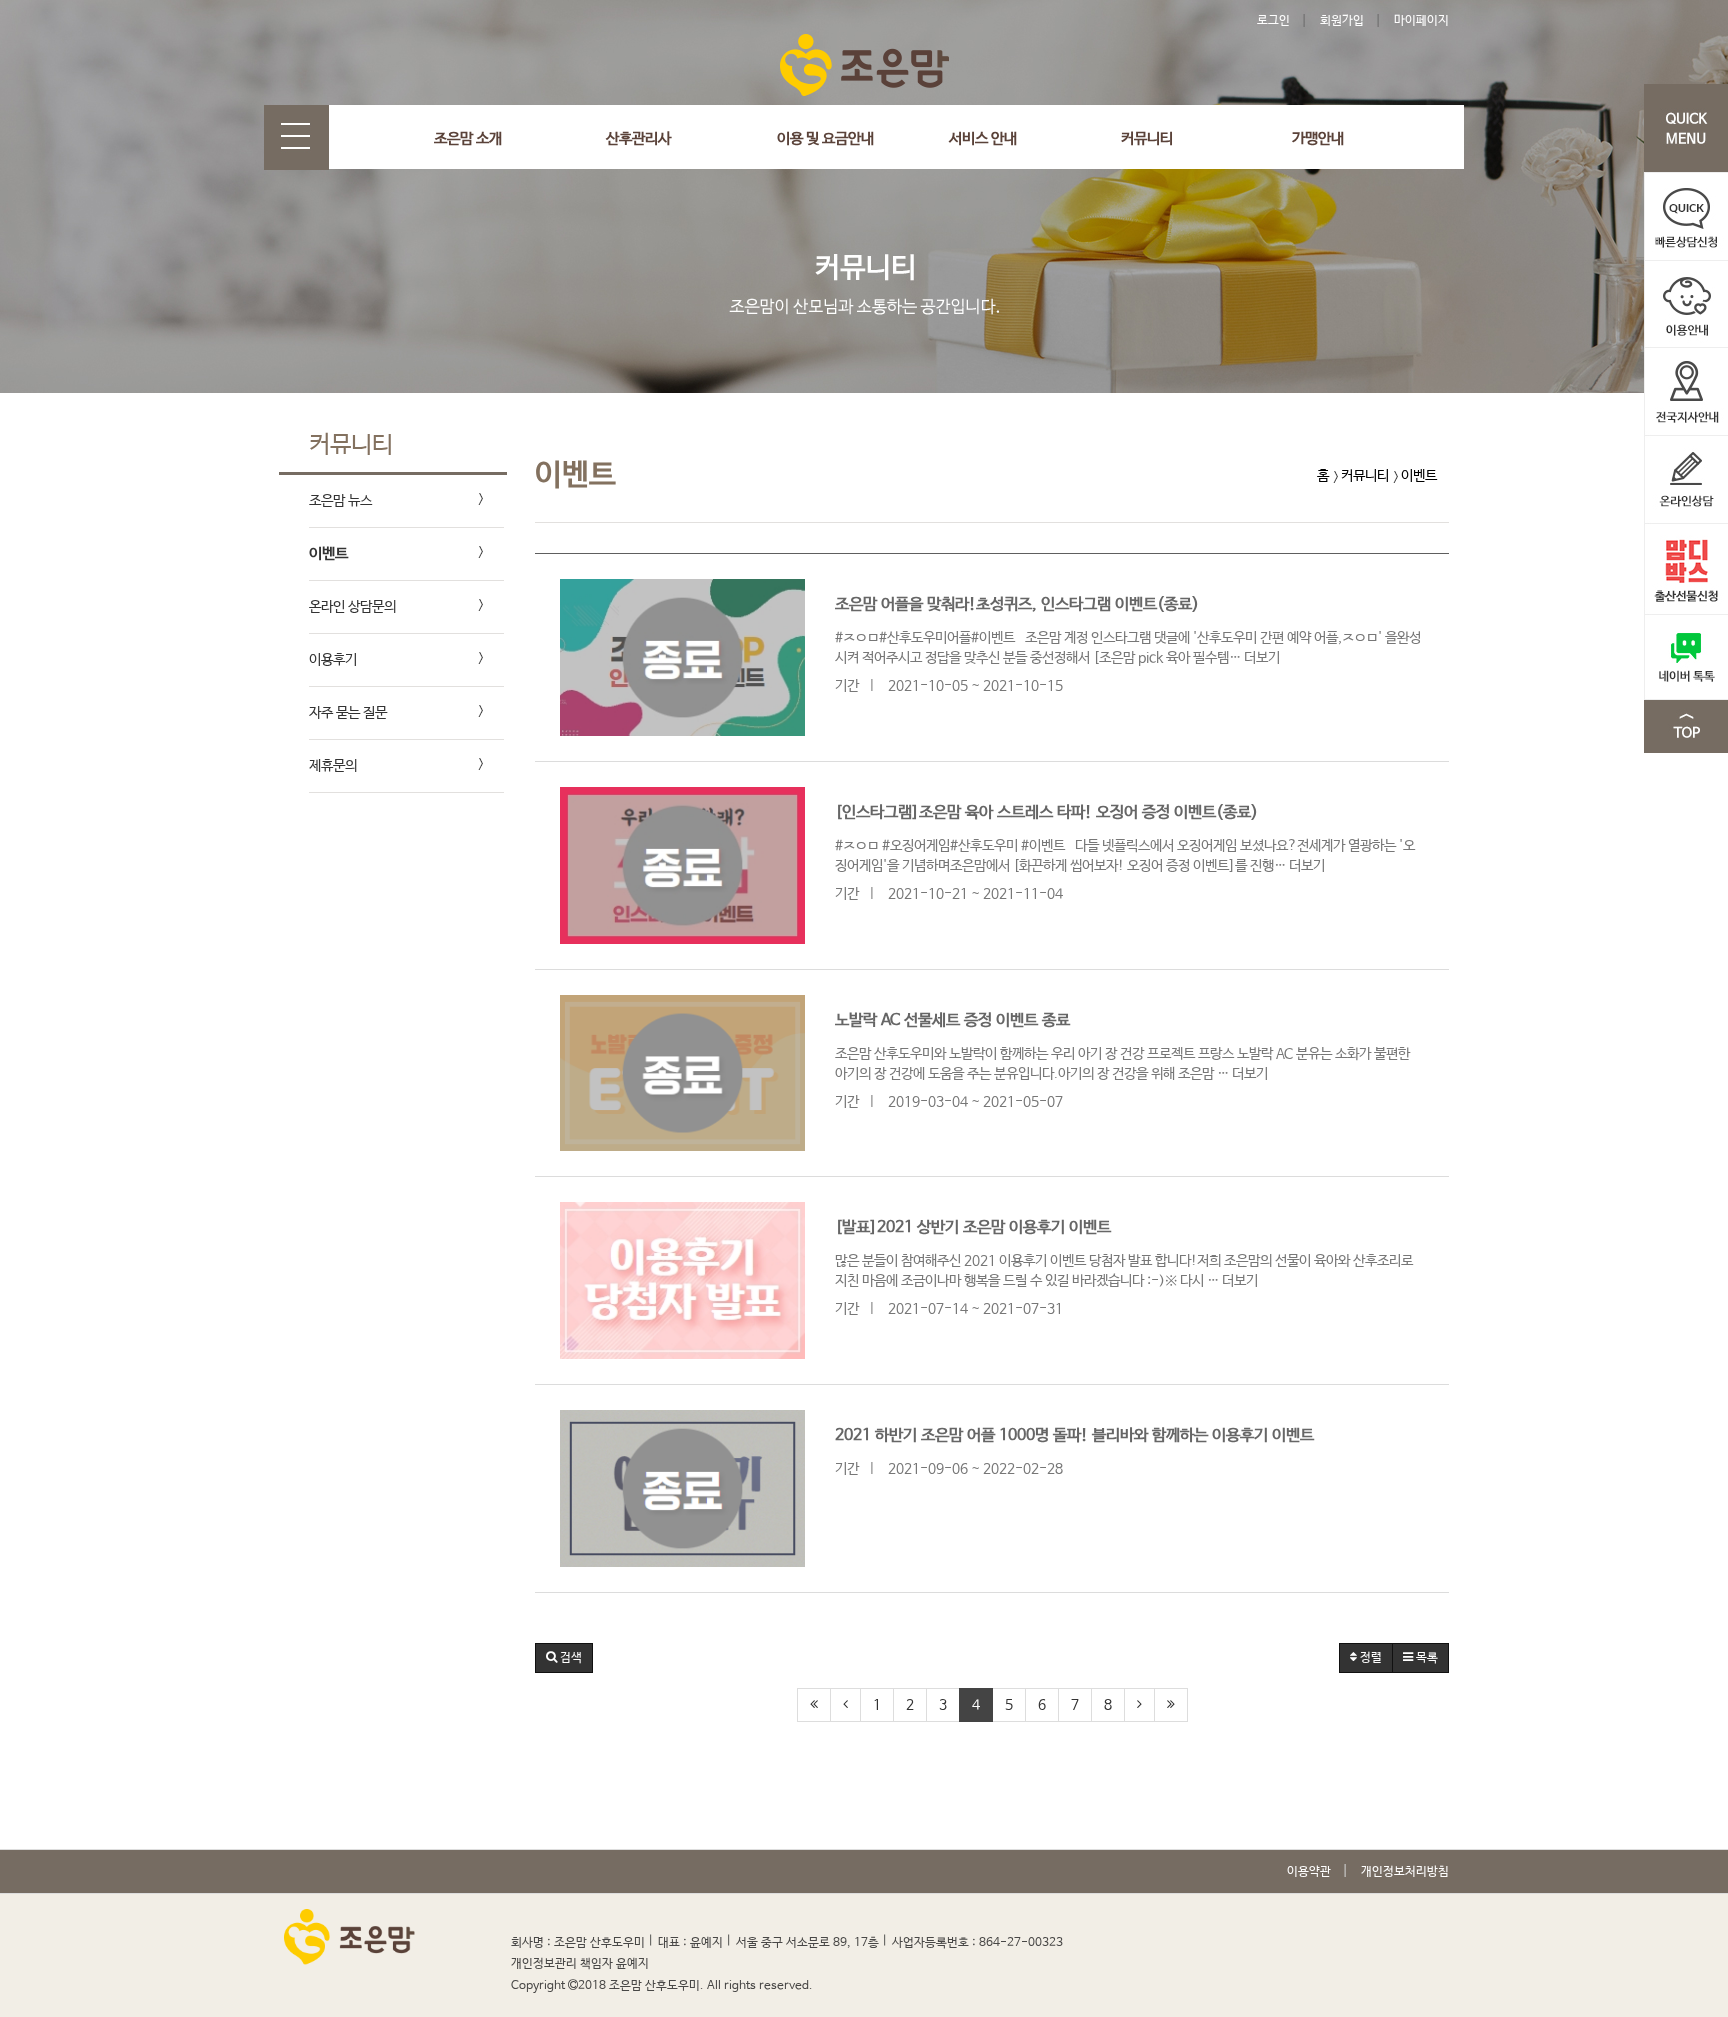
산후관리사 (638, 138)
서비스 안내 (983, 138)
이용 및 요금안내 (825, 138)
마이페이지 (1421, 21)
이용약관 (1309, 1872)
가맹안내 (1318, 138)
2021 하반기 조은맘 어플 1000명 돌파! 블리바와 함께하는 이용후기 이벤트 (1074, 1435)
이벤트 (328, 553)
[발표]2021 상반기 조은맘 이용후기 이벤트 (973, 1227)
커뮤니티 (1147, 138)
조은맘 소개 (468, 138)
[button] (564, 1658)
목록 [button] (1425, 1658)
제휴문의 (333, 766)
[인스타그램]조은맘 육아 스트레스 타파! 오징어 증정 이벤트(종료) (1046, 812)
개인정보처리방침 (1405, 1872)
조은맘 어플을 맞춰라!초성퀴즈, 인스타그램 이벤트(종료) (1017, 604)
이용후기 (333, 660)
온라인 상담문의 (352, 607)
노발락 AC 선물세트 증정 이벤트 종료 (952, 1020)
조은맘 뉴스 (340, 501)
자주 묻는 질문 (348, 713)
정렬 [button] (1369, 1658)
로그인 (1273, 21)
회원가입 (1342, 21)
